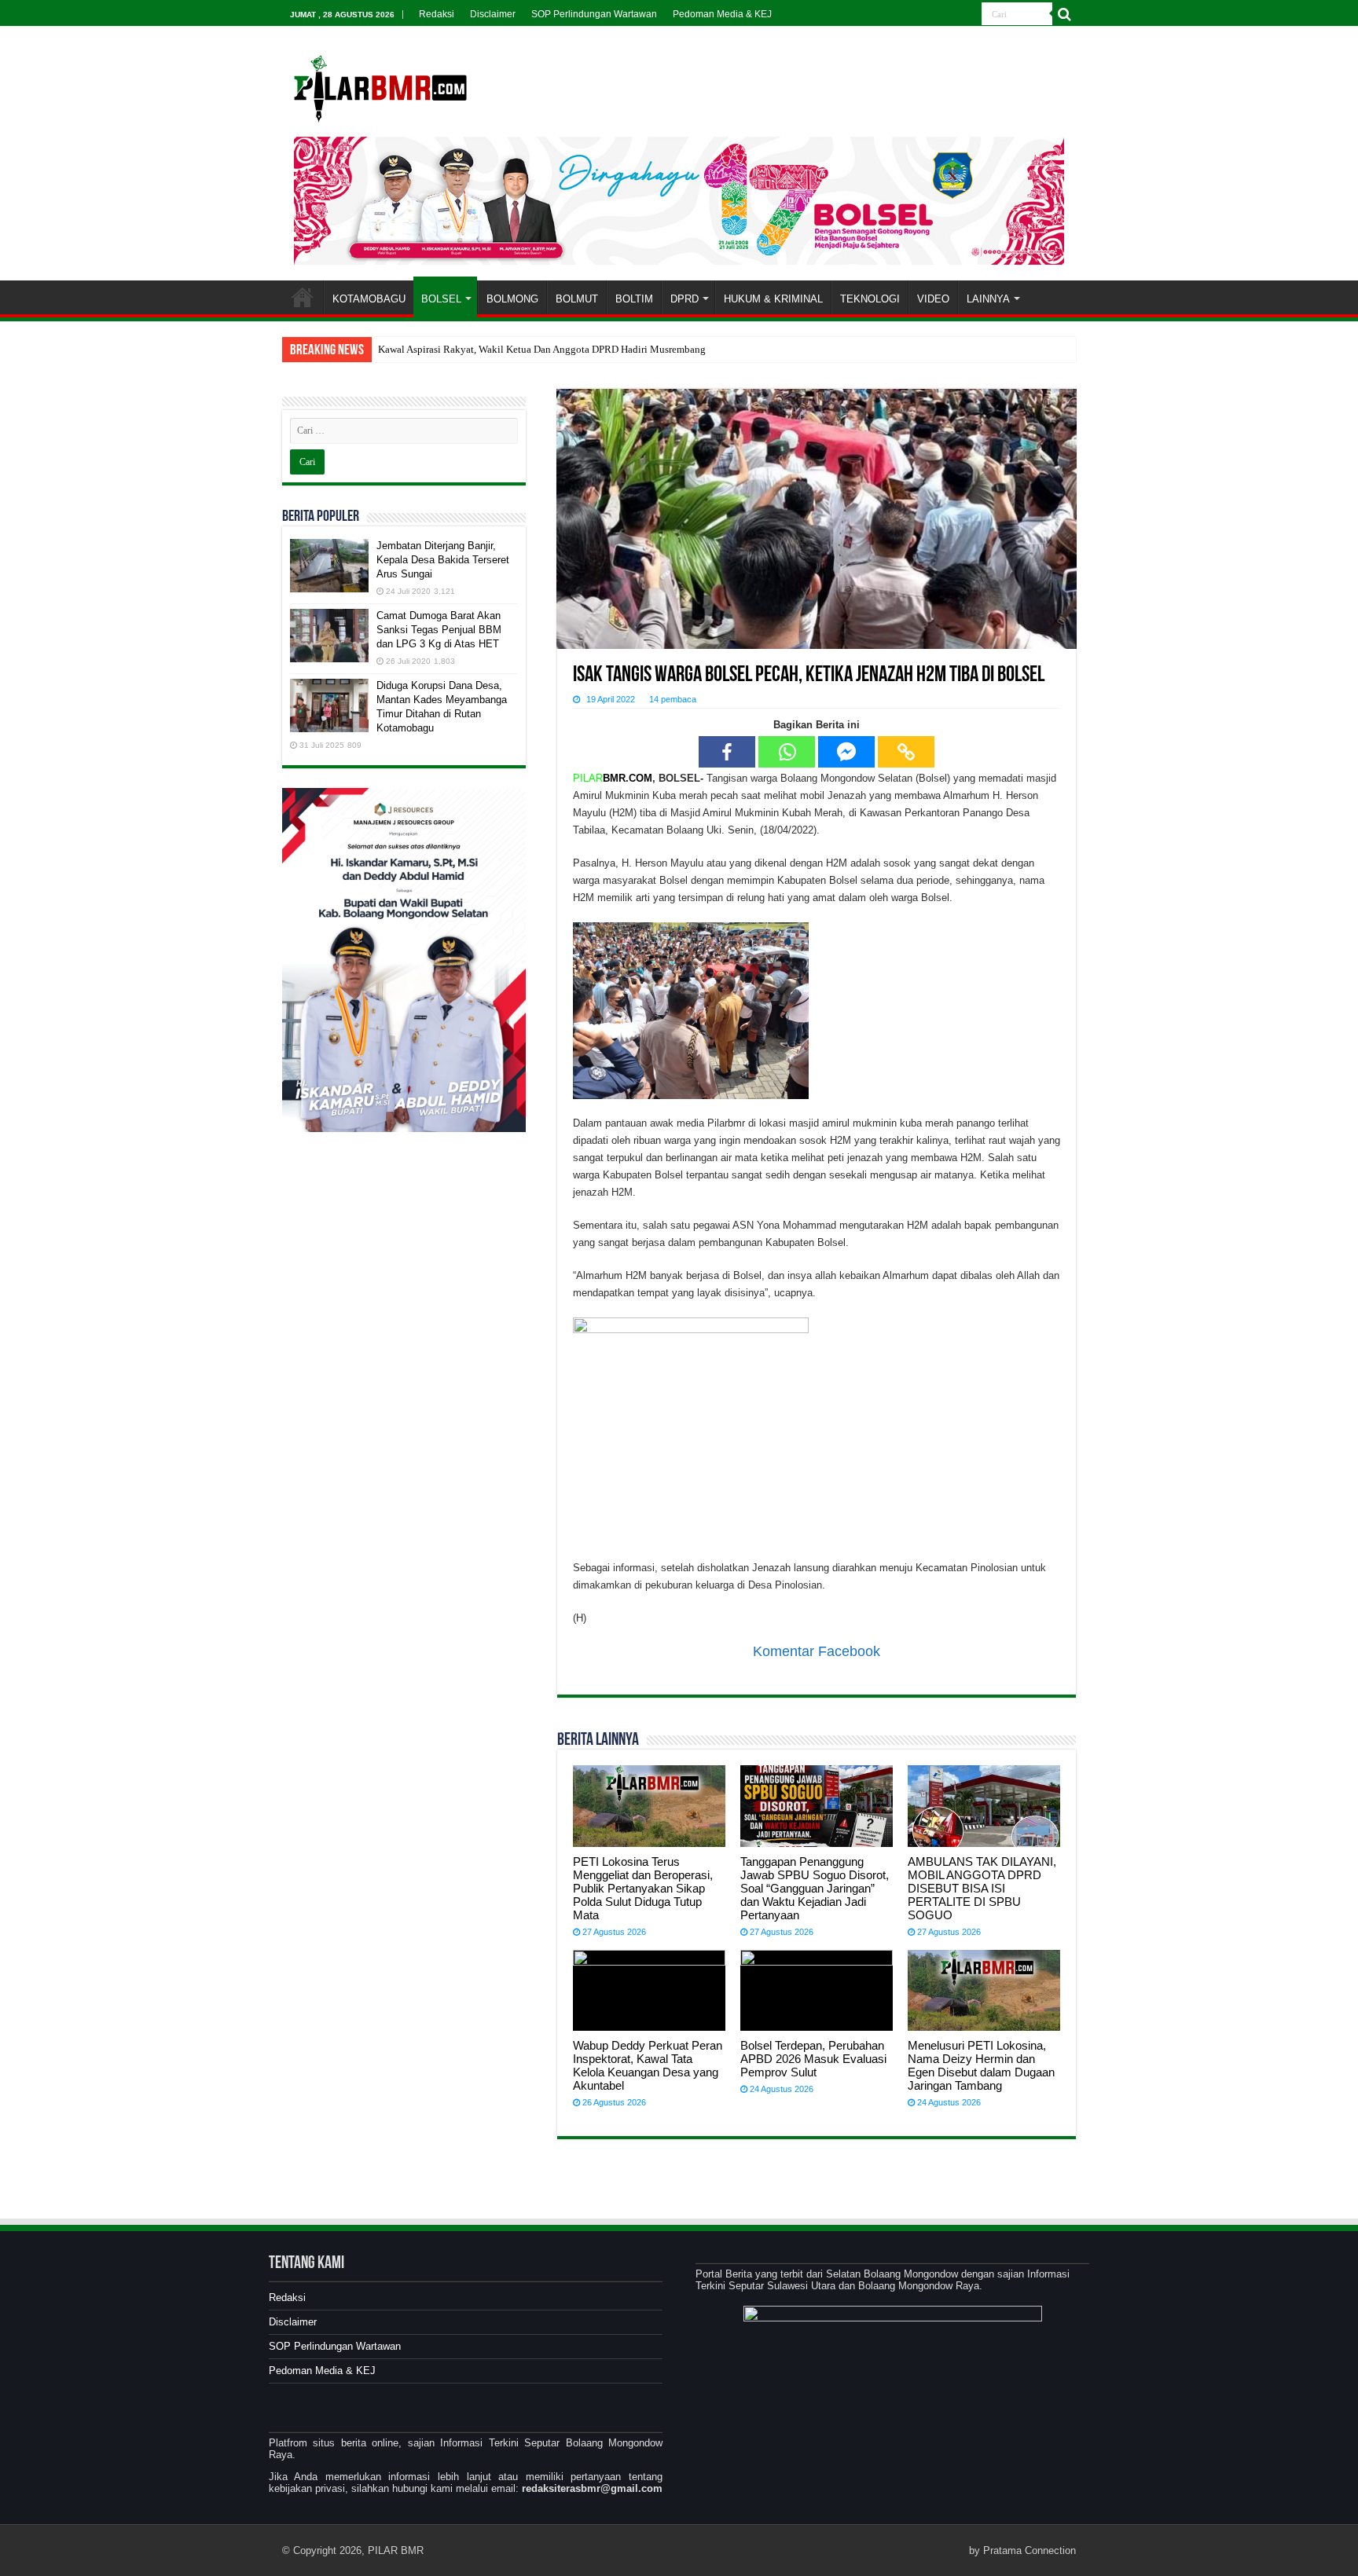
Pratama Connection (1030, 2550)
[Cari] (1064, 14)
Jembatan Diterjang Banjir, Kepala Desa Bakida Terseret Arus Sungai (443, 560)
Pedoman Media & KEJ (722, 14)
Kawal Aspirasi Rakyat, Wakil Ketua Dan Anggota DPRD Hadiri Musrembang (542, 349)
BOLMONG (512, 299)
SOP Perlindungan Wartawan (594, 14)
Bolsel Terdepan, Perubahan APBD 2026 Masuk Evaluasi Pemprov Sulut (813, 2059)
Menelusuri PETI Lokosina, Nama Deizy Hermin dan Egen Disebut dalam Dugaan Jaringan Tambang (981, 2065)
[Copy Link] (906, 752)
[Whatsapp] (787, 752)
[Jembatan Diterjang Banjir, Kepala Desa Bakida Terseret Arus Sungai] (329, 566)
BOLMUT (577, 299)
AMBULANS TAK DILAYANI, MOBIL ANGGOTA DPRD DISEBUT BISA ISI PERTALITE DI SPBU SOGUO (982, 1888)
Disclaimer (493, 14)
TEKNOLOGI (870, 299)
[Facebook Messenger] (846, 752)
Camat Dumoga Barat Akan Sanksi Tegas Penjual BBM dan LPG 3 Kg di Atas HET (439, 630)
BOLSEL (441, 299)
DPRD (685, 299)
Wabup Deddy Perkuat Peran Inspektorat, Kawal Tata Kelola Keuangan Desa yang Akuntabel (648, 2065)
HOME (303, 297)
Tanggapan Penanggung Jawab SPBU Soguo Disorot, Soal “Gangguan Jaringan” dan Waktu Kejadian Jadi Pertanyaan (815, 1888)
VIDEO (933, 299)
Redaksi (437, 14)
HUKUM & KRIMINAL (773, 299)
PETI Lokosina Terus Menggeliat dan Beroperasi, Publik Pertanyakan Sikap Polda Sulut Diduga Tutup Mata (643, 1888)
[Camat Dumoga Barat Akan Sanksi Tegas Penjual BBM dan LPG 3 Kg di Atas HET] (329, 636)
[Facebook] (727, 752)
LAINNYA (988, 299)
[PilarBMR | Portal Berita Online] (380, 86)
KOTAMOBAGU (369, 299)
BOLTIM (634, 299)
